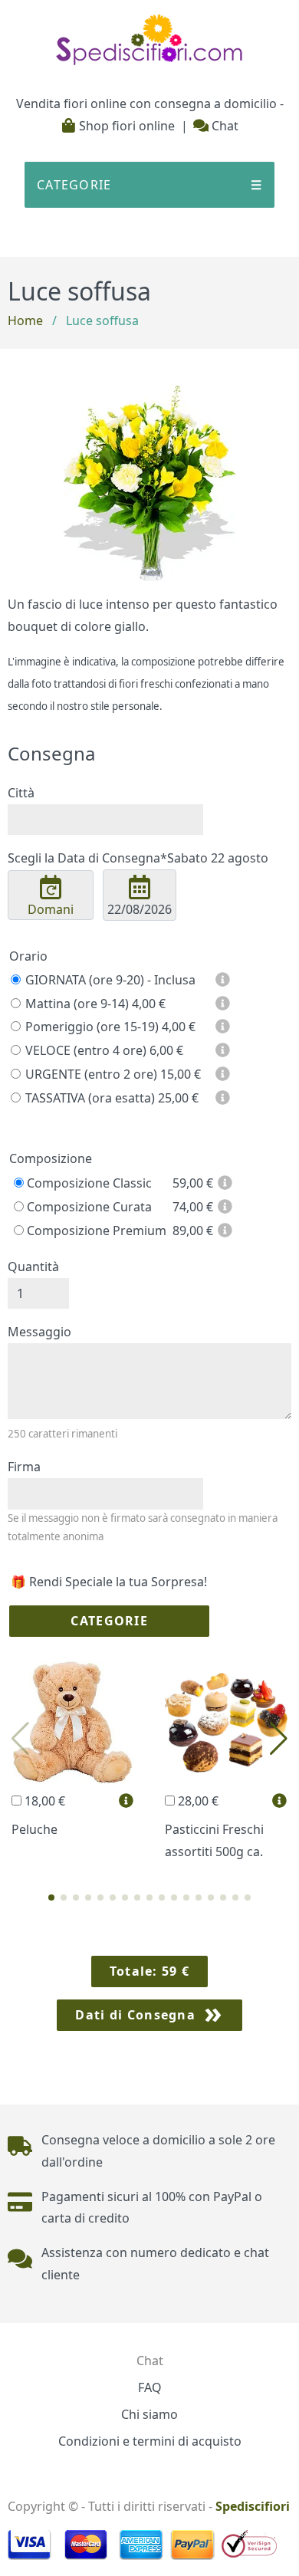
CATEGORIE (149, 185)
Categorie (109, 1621)
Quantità (33, 1267)
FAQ (150, 2387)
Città (21, 793)
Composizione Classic (88, 1183)
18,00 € (43, 1801)
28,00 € (197, 1801)
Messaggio (39, 1332)
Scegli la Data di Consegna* (138, 858)
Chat (223, 126)
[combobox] (105, 820)
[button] (51, 1898)
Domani (51, 909)
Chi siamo (149, 2414)
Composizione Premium (95, 1230)
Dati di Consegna (135, 2015)
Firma (24, 1467)
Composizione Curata (88, 1207)
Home (25, 320)
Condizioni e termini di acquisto (150, 2441)
